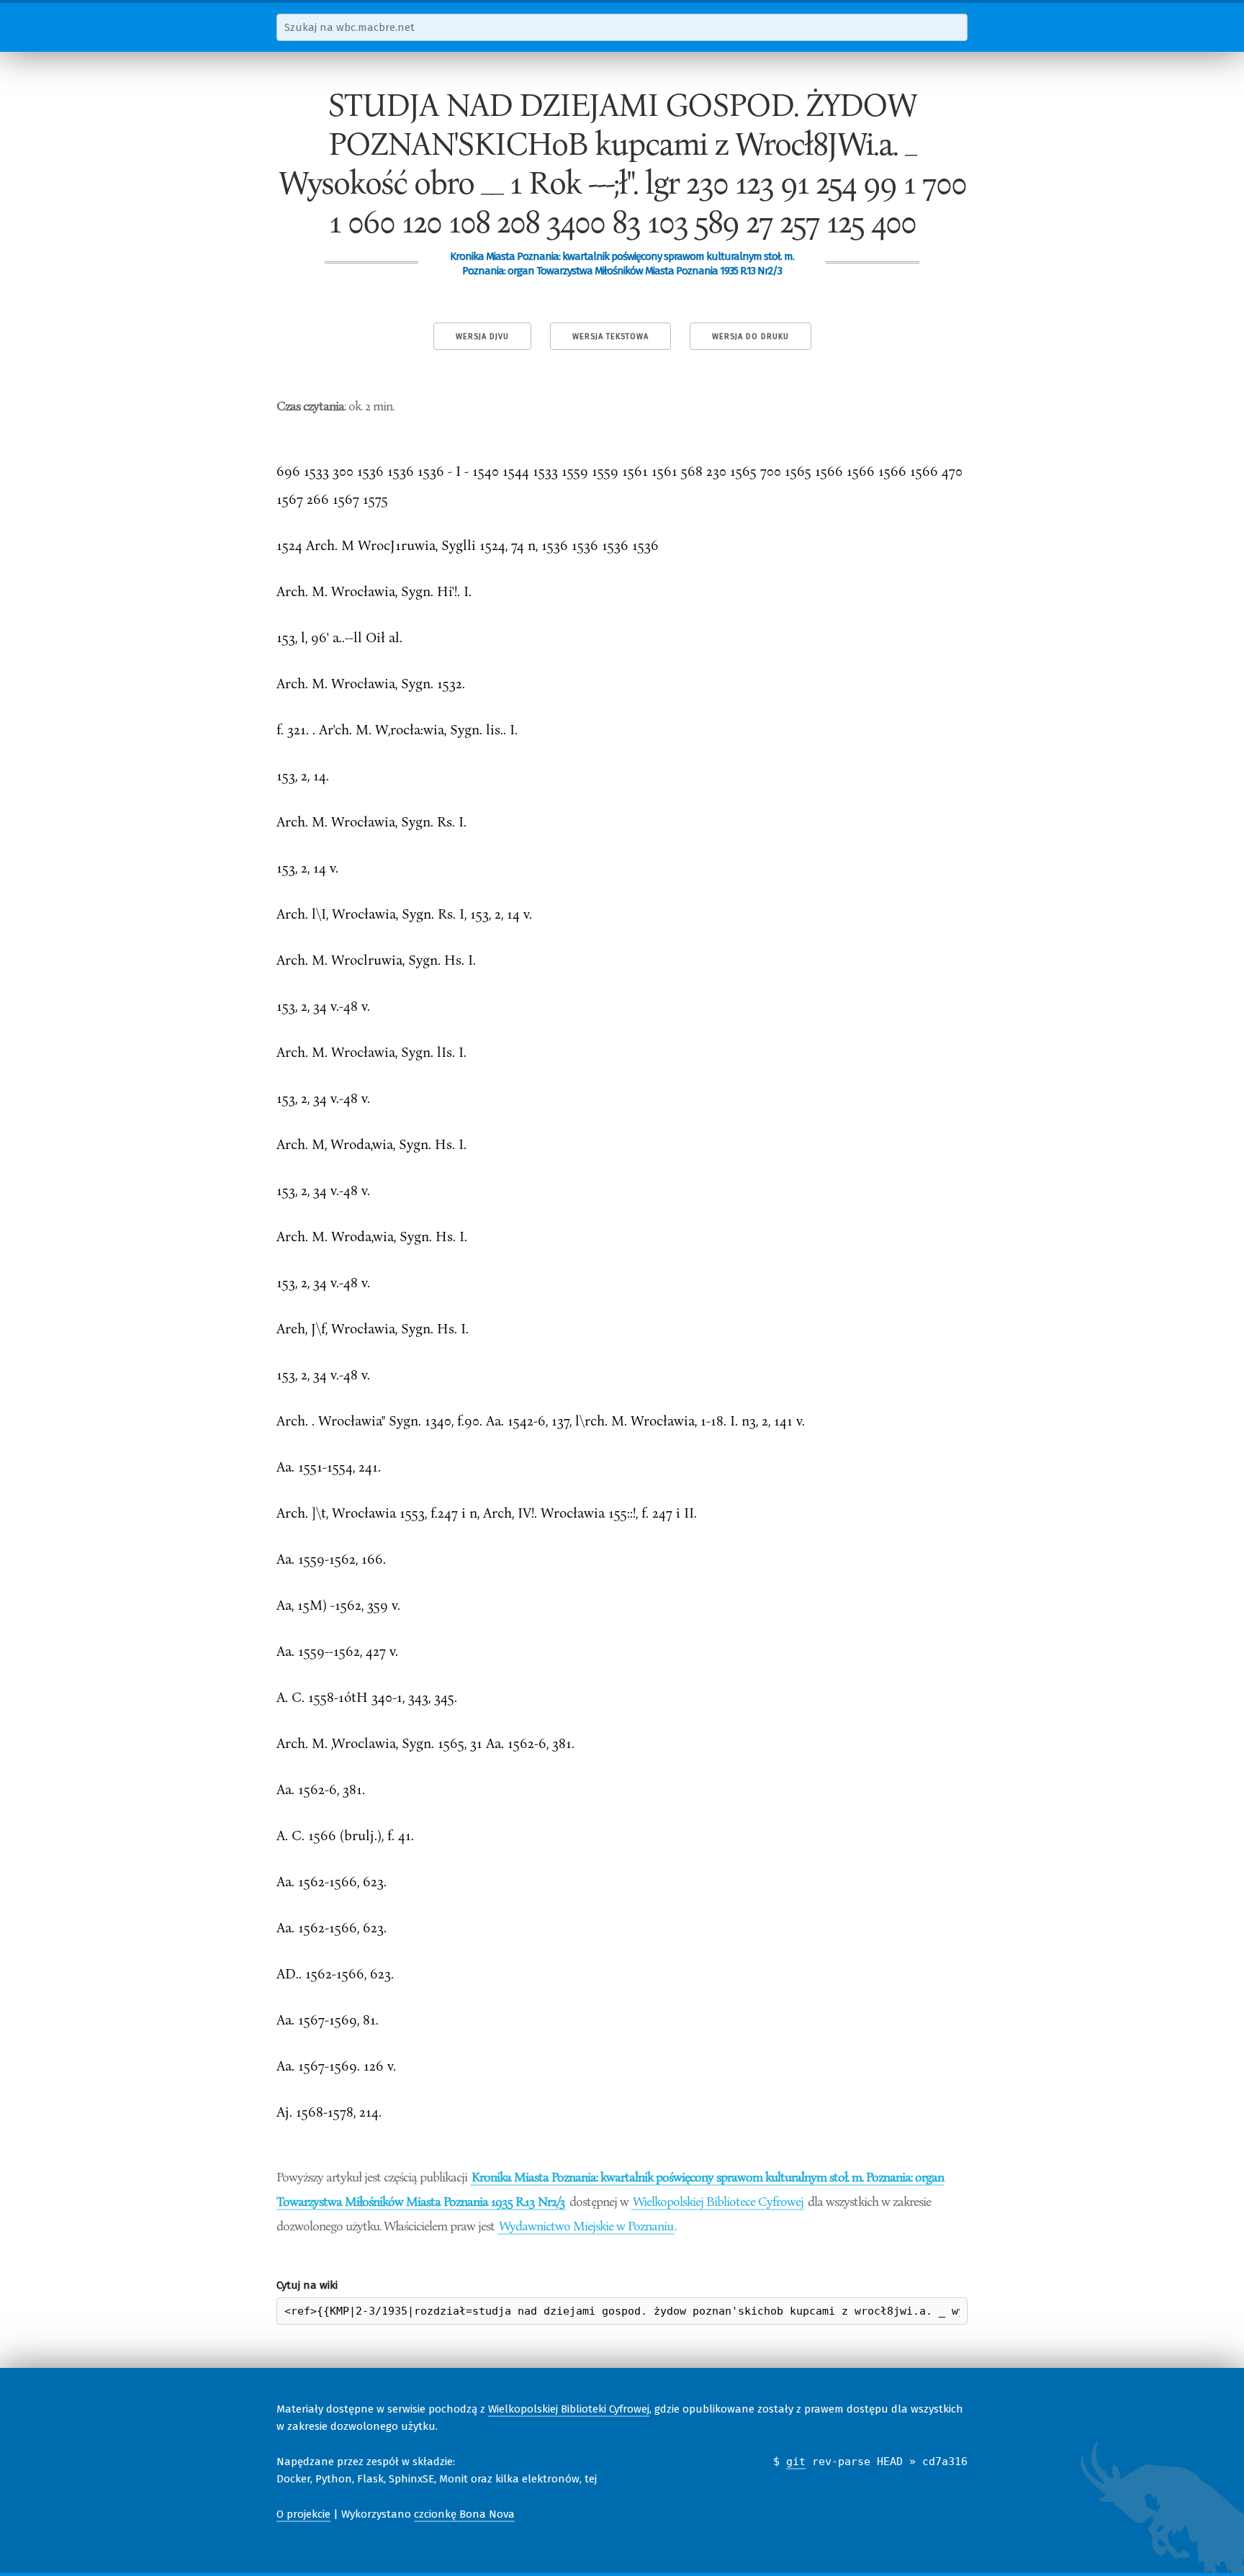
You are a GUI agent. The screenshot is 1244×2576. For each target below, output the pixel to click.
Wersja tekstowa (610, 337)
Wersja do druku (751, 337)
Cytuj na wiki (307, 2285)
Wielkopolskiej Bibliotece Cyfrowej (718, 2201)
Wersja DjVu (482, 337)
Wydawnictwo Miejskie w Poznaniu (586, 2225)
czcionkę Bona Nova (464, 2514)
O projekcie (303, 2514)
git (796, 2462)
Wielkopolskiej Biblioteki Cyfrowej (569, 2409)
